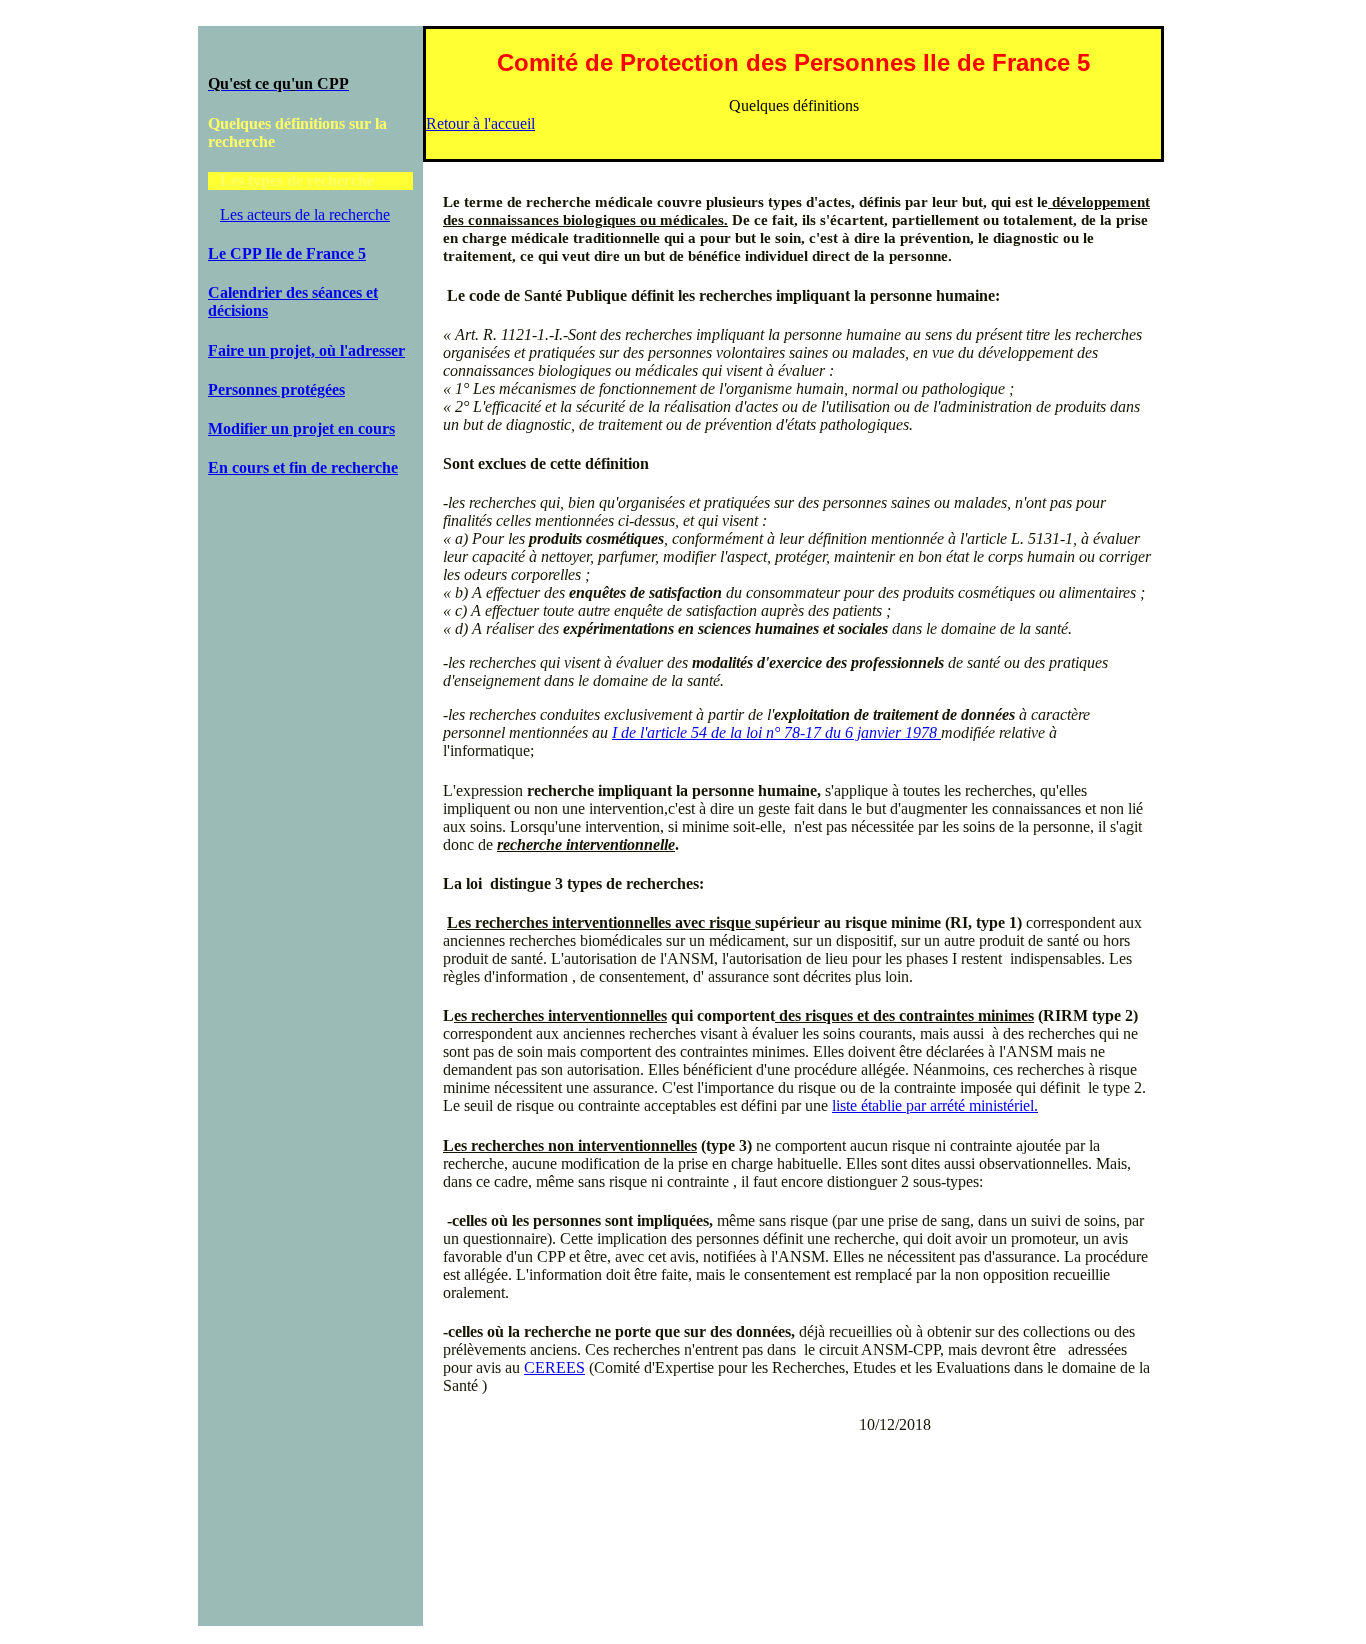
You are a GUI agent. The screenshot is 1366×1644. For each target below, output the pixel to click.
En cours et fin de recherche (303, 467)
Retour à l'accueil (480, 123)
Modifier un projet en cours (301, 428)
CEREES (554, 1367)
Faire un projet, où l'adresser (306, 350)
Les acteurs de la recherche (305, 214)
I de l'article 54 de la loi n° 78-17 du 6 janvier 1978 (776, 732)
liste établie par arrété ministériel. (935, 1105)
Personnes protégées (276, 389)
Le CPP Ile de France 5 (287, 253)
